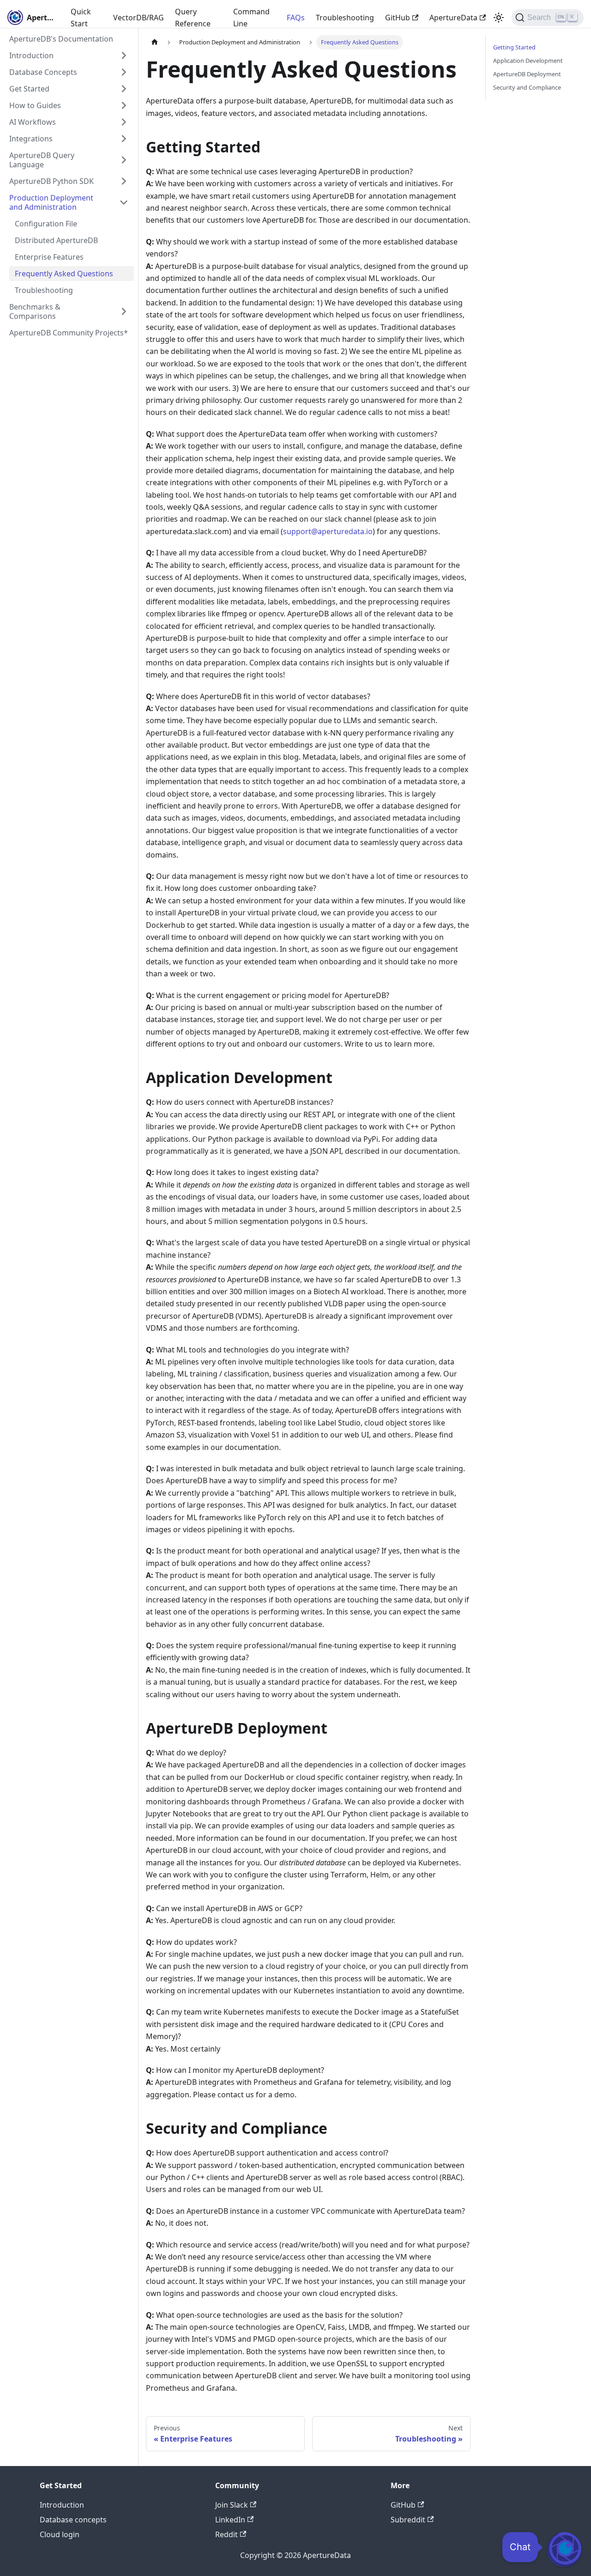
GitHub (398, 18)
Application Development (528, 61)
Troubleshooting (345, 18)
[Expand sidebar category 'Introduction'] (124, 55)
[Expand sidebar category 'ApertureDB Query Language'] (124, 160)
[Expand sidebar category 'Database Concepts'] (124, 72)
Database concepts (73, 2520)
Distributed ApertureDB (56, 240)
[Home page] (155, 42)
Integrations (31, 139)
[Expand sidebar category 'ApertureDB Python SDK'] (124, 181)
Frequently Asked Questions (64, 274)
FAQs (296, 18)
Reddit (226, 2534)
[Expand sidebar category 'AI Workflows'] (124, 122)
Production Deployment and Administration (51, 202)
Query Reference (193, 18)
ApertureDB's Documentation (61, 39)
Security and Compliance (527, 87)
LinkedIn (230, 2520)
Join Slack (232, 2505)
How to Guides (35, 105)
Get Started (29, 89)
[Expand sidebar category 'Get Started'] (124, 89)
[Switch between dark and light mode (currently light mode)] (499, 18)
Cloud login (60, 2534)
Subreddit (408, 2520)
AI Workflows (33, 122)
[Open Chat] (564, 2549)
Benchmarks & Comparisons (35, 311)
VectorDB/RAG (139, 18)
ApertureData (453, 18)
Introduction (31, 55)
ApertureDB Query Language (42, 160)
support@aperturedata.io (328, 531)
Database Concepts (43, 72)
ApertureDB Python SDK (51, 181)
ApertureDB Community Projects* (69, 333)
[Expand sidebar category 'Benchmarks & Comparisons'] (124, 311)
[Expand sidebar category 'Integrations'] (124, 139)
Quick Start (81, 18)
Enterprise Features (49, 257)
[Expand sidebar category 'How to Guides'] (124, 105)
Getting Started (514, 47)
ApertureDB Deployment (527, 74)
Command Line (251, 18)
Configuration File (46, 224)
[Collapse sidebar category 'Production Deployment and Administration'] (124, 202)
